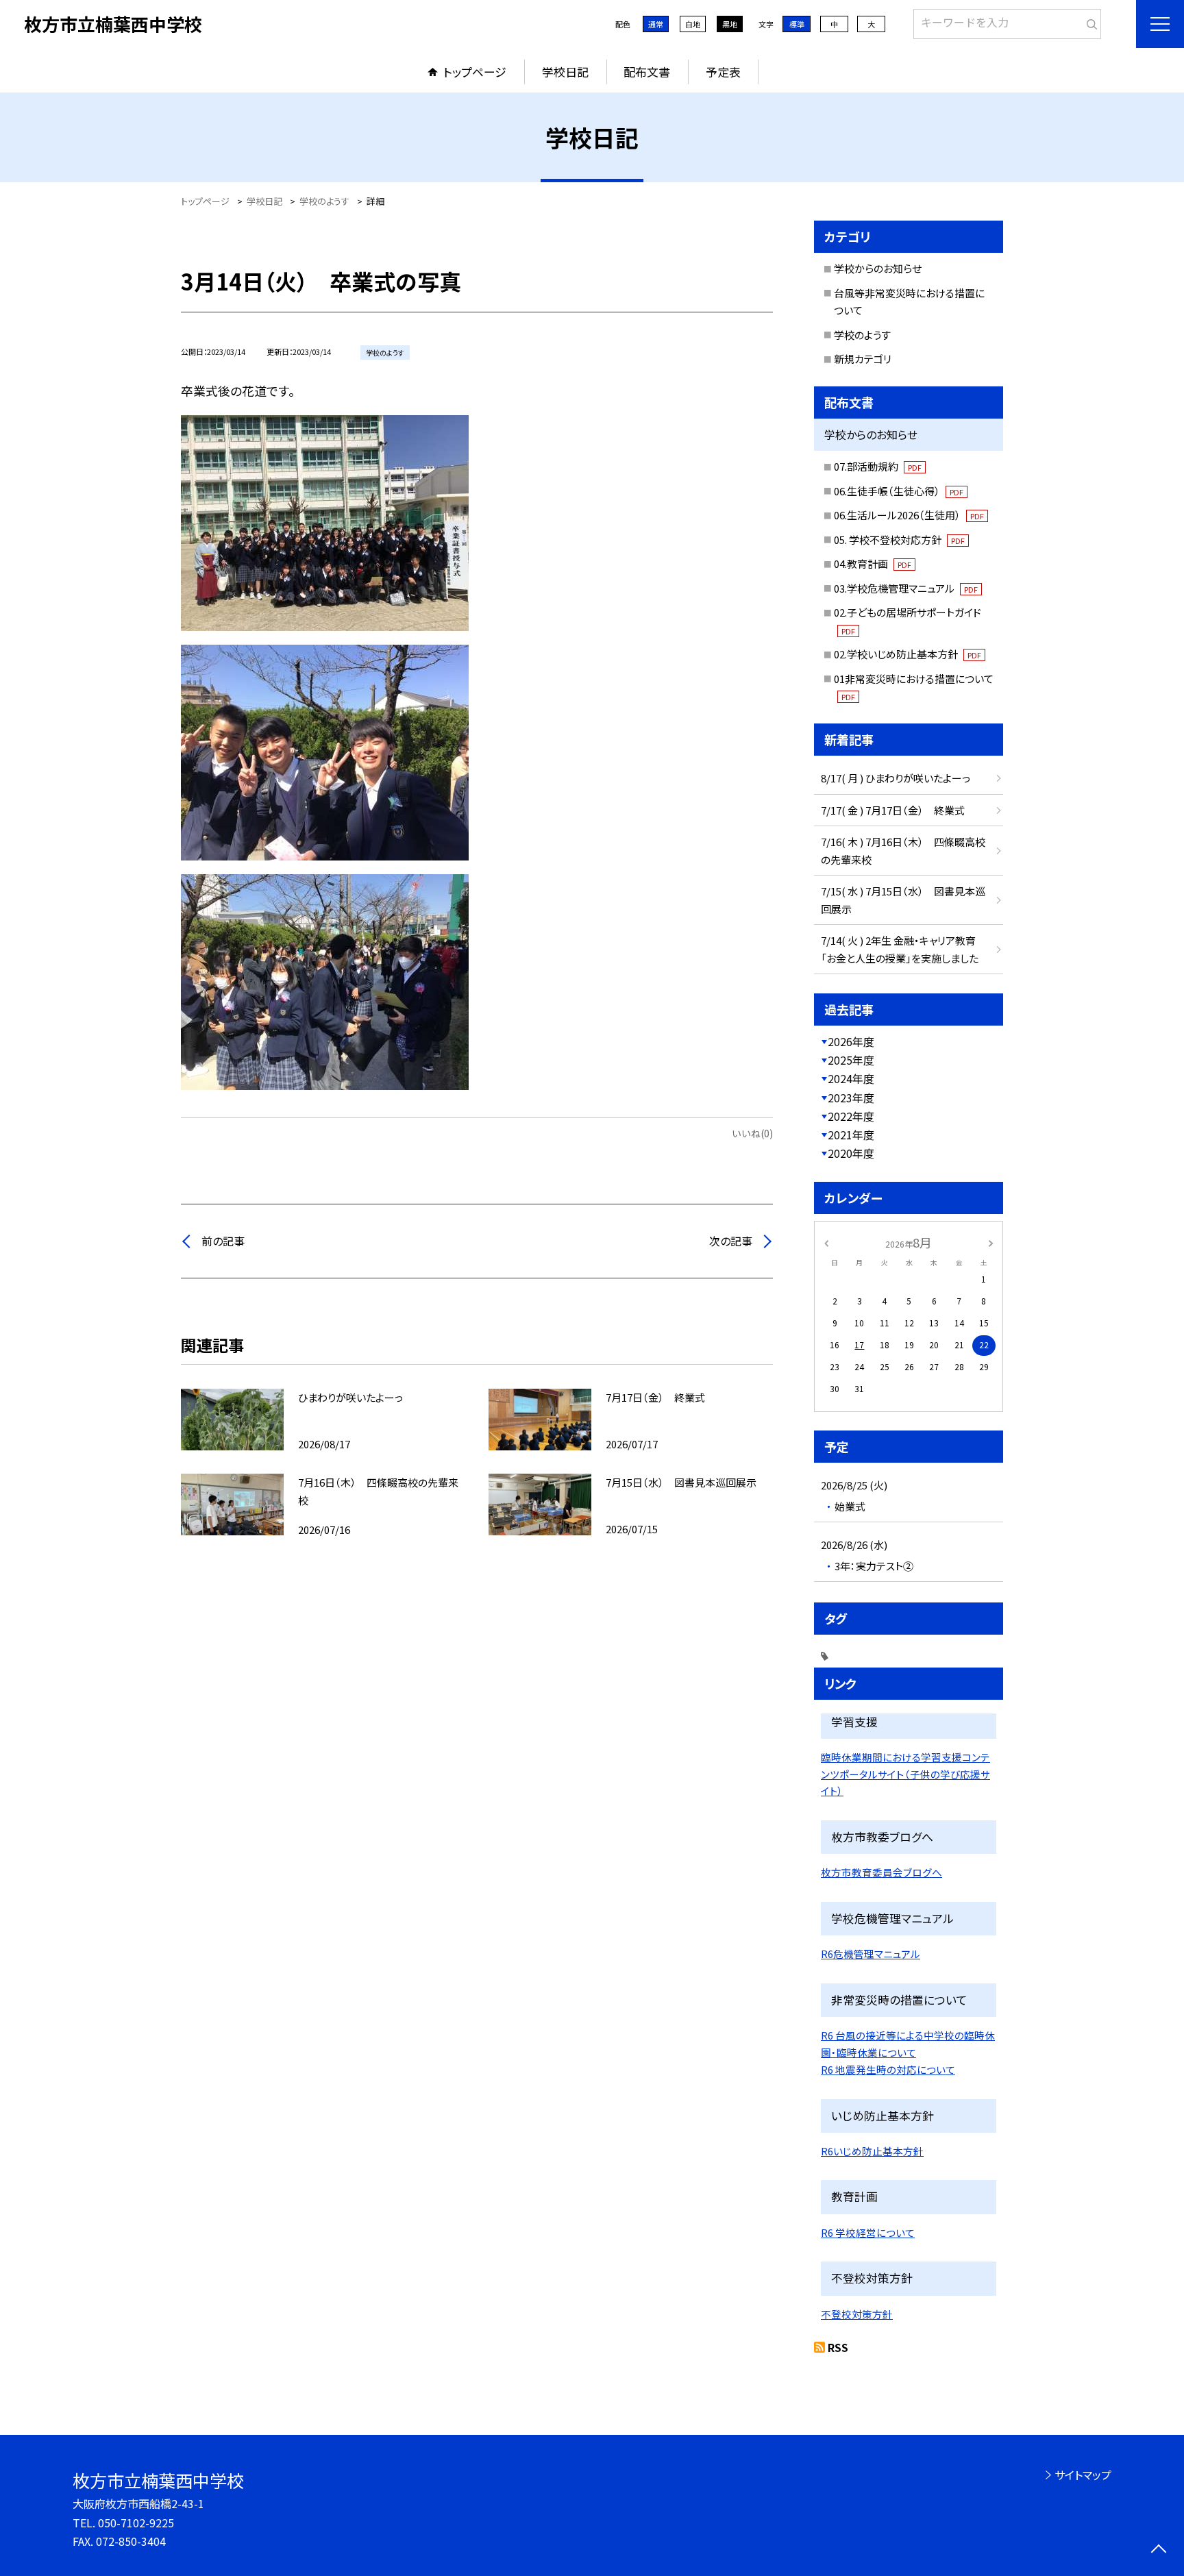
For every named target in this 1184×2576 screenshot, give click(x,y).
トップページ (475, 72)
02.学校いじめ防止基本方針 (908, 654)
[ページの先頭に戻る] (1158, 2550)
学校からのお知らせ (878, 268)
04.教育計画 (873, 563)
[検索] (1089, 21)
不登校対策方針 (857, 2314)
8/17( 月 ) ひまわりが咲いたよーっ (896, 778)
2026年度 (851, 1041)
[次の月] (991, 1242)
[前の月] (826, 1242)
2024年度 (851, 1078)
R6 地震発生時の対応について (888, 2069)
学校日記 (565, 72)
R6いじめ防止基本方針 (872, 2151)
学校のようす (862, 335)
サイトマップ (1083, 2475)
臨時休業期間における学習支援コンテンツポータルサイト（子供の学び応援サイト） (905, 1774)
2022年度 (851, 1116)
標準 (797, 24)
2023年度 (851, 1098)
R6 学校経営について (868, 2232)
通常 (656, 24)
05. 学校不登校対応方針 (899, 540)
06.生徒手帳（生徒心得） (899, 491)
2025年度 (851, 1060)
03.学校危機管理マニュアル (906, 588)
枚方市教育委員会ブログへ (881, 1872)
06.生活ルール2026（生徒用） (909, 515)
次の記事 (731, 1241)
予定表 (723, 72)
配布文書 (647, 72)
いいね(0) (752, 1133)
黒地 (730, 24)
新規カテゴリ (863, 359)
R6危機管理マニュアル (871, 1954)
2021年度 (851, 1135)
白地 (693, 24)
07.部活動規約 (878, 466)
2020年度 (851, 1153)
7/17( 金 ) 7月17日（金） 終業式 (893, 810)
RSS (838, 2347)
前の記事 (223, 1241)
